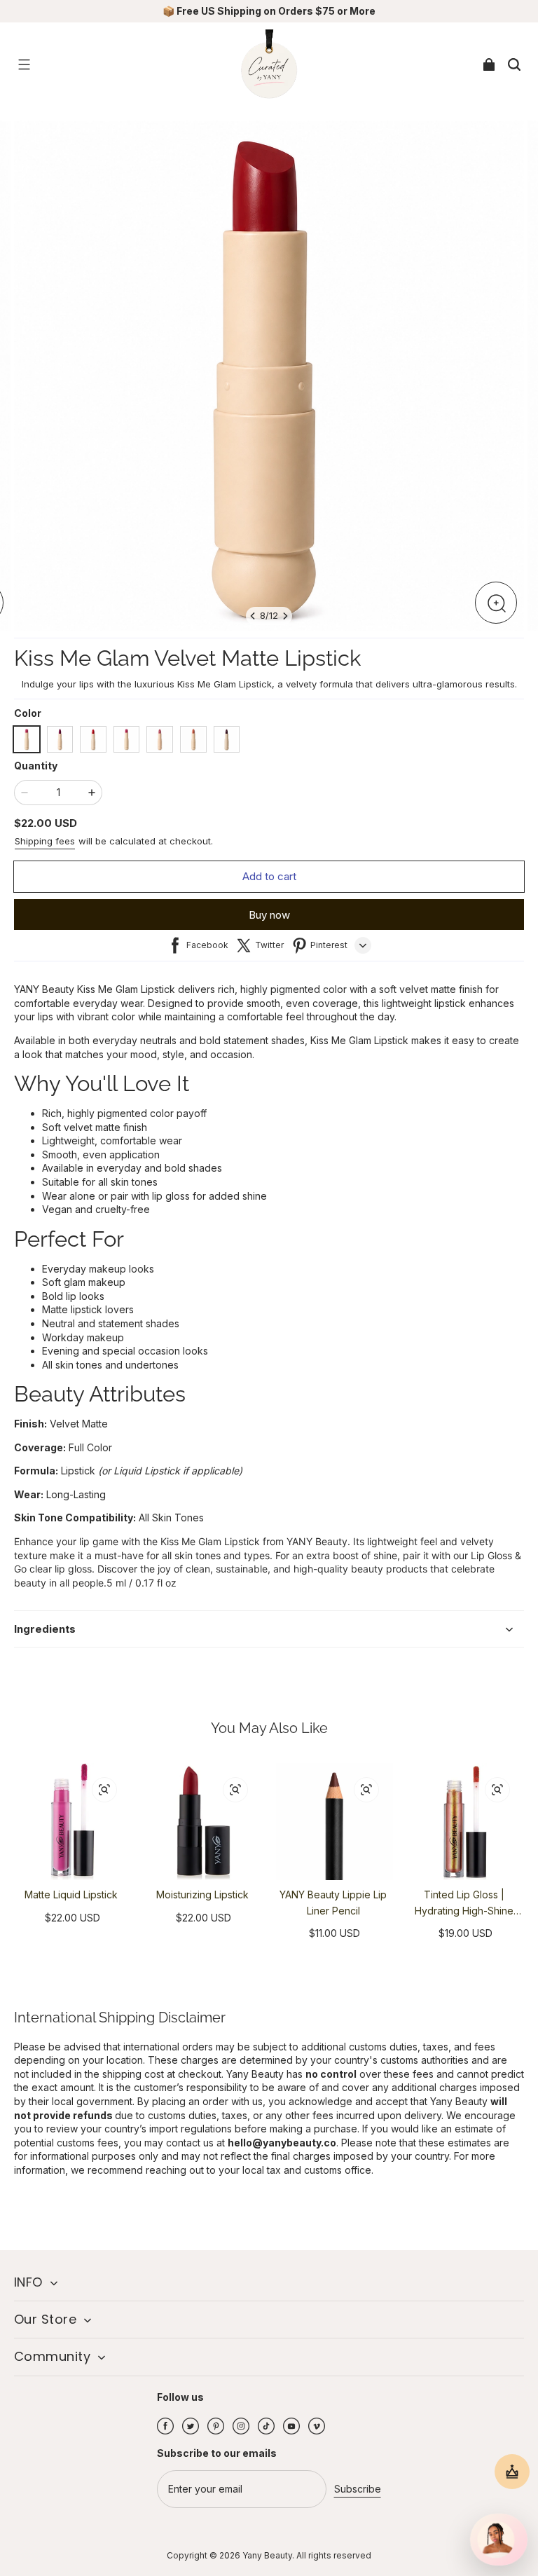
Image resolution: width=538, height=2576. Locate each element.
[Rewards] (512, 2472)
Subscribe (358, 2489)
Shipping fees (45, 841)
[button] (24, 64)
